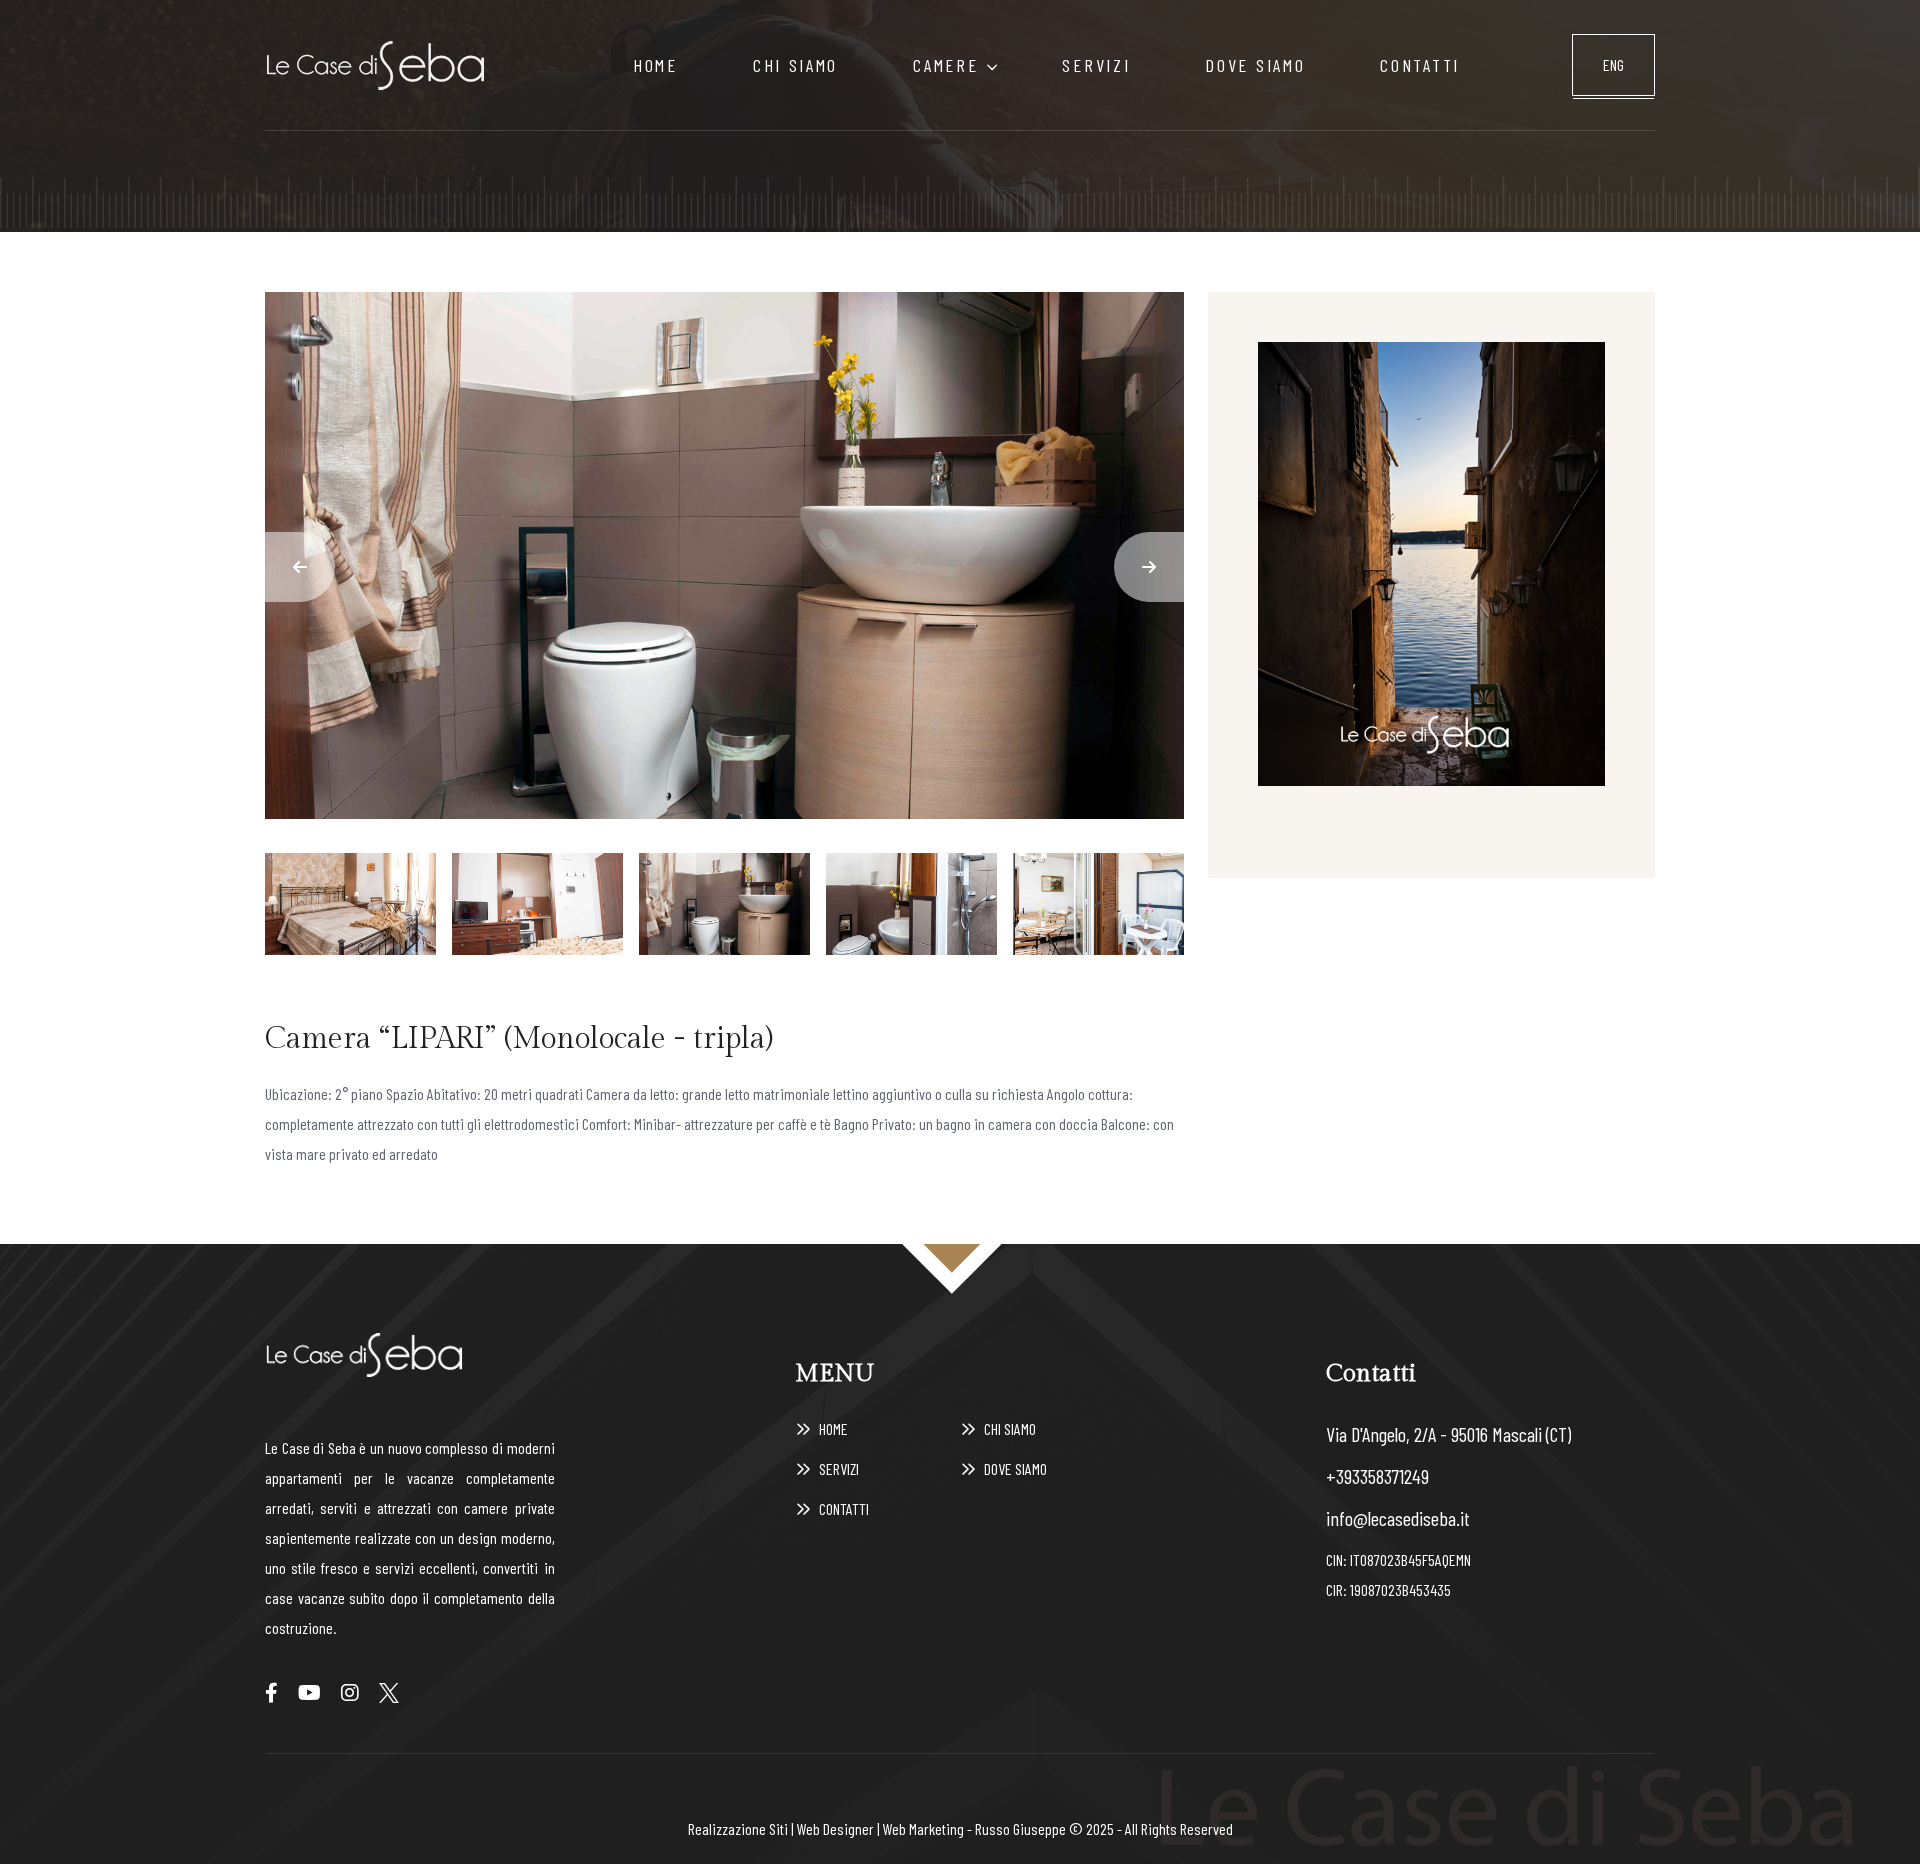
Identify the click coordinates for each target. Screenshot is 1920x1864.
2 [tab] (537, 903)
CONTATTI (1420, 65)
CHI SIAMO (795, 65)
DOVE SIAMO (1255, 65)
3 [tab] (724, 903)
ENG (1613, 64)
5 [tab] (1098, 903)
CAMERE (945, 65)
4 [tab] (911, 903)
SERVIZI (1096, 65)
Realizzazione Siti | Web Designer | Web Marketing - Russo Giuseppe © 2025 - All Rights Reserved (960, 1828)
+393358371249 (1377, 1476)
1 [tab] (350, 903)
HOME (655, 65)
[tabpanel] (724, 555)
